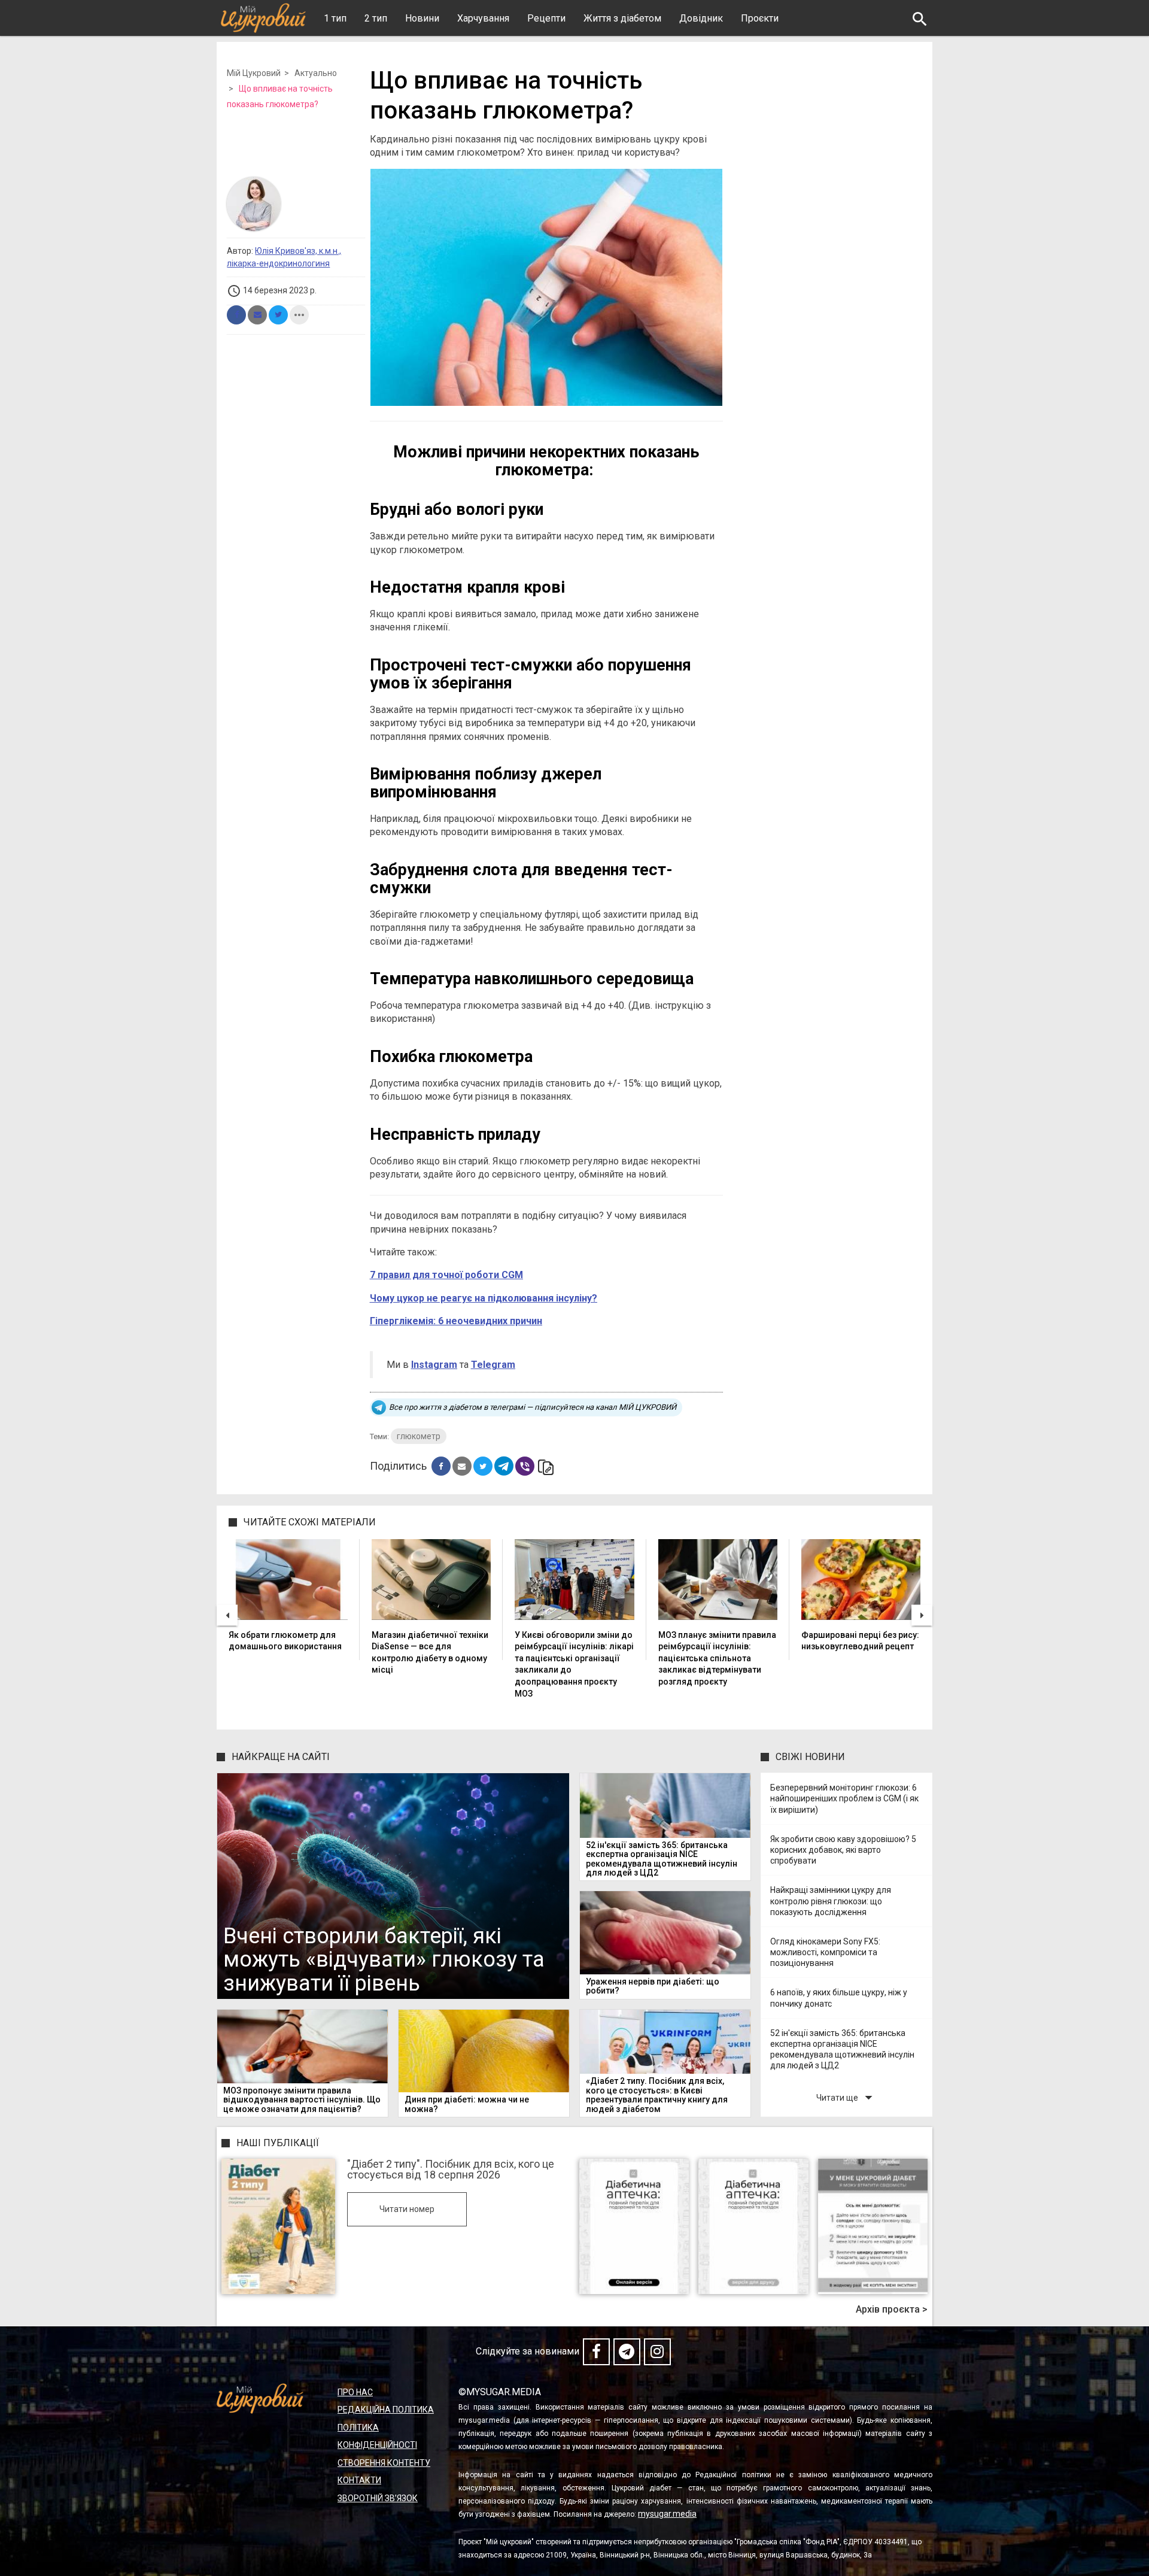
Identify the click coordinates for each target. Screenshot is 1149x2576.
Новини (422, 18)
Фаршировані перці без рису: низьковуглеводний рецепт (860, 1641)
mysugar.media (667, 2514)
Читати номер (407, 2209)
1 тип (335, 18)
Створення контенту (384, 2463)
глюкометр (419, 1436)
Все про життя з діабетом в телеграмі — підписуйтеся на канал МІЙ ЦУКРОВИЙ (533, 1407)
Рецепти (546, 18)
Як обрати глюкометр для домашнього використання (285, 1641)
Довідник (701, 18)
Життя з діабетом (622, 18)
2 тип (376, 18)
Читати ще (847, 2097)
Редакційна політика (386, 2410)
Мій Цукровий (254, 73)
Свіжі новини (810, 1757)
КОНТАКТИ (359, 2480)
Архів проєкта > (892, 2310)
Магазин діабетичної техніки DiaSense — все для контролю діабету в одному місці (430, 1653)
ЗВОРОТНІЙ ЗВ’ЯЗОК (378, 2498)
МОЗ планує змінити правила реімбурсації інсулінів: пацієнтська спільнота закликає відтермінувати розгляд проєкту (717, 1658)
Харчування (483, 18)
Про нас (355, 2392)
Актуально (316, 73)
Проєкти (760, 18)
